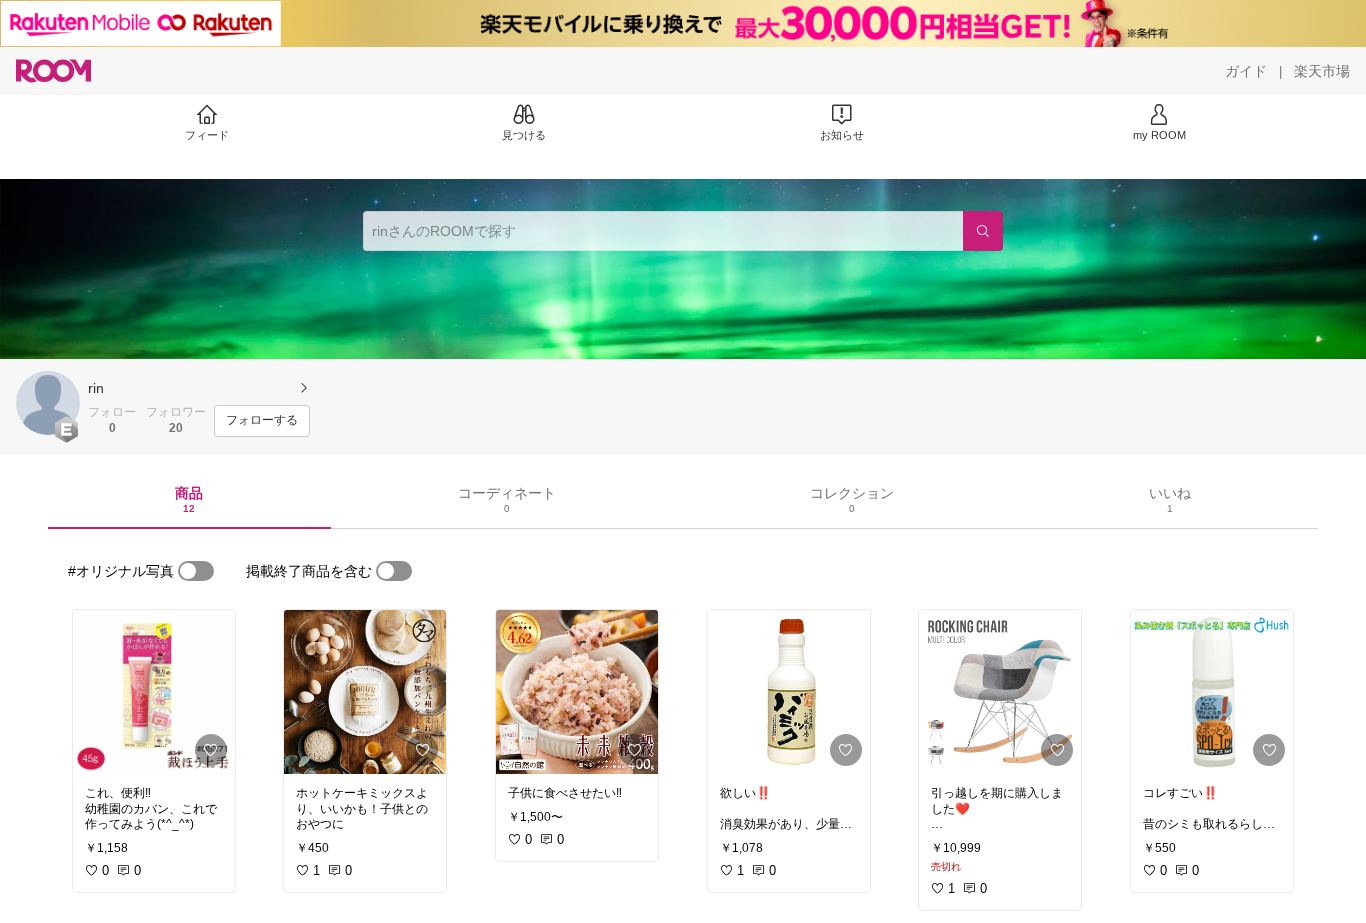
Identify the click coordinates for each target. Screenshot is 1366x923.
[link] (154, 692)
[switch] (196, 571)
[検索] (983, 231)
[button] (48, 403)
